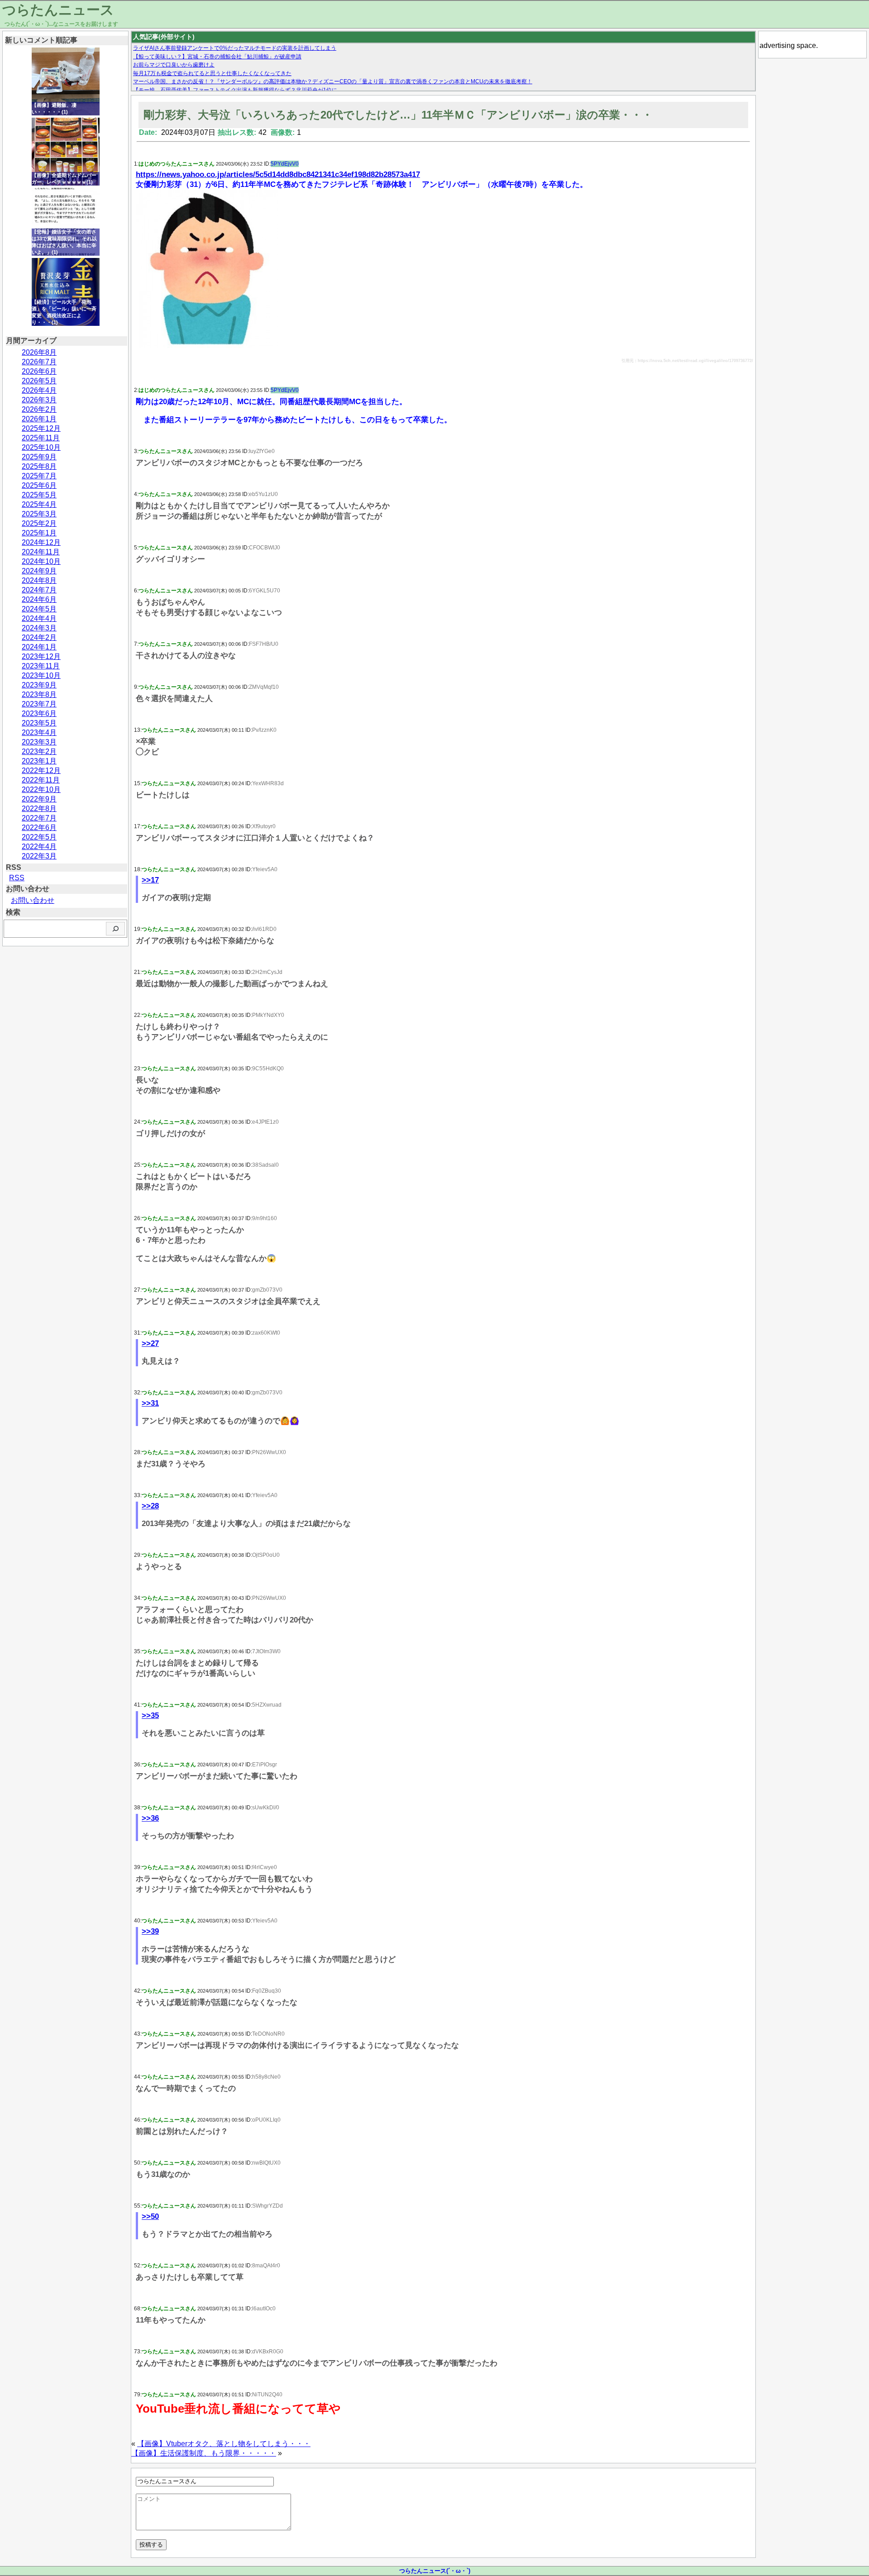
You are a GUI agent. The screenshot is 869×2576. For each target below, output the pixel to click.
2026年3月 (39, 400)
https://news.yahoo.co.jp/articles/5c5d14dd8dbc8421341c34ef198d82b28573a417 (278, 174)
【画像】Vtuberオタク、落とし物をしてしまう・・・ (224, 2444)
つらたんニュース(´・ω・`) (435, 2571)
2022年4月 (39, 847)
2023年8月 (39, 694)
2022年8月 (39, 809)
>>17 (150, 880)
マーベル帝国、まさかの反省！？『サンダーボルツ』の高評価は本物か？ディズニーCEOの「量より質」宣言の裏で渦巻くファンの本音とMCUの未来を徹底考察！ (333, 81)
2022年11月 (41, 780)
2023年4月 (39, 732)
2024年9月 (39, 571)
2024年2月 (39, 637)
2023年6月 (39, 713)
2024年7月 (39, 590)
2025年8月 (39, 466)
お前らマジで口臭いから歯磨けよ (174, 65)
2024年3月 (39, 628)
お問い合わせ (33, 900)
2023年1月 (39, 761)
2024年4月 (39, 618)
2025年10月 (41, 447)
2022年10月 (41, 789)
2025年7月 (39, 476)
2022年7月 (39, 818)
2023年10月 (41, 675)
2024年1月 (39, 647)
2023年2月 (39, 751)
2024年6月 (39, 599)
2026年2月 (39, 409)
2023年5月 (39, 723)
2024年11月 (41, 552)
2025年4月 (39, 504)
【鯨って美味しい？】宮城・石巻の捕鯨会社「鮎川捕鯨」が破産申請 (217, 57)
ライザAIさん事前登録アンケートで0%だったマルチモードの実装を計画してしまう (235, 48)
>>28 (150, 1506)
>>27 (150, 1343)
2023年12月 (41, 656)
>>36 (150, 1818)
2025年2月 (39, 523)
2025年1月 (39, 533)
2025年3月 (39, 514)
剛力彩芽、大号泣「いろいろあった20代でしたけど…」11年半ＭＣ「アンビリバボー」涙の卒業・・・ (398, 115)
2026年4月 (39, 390)
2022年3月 (39, 856)
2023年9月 (39, 685)
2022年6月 (39, 828)
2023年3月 (39, 742)
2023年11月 (41, 666)
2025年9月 (39, 457)
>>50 (150, 2216)
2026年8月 (39, 352)
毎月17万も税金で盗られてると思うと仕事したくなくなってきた (212, 73)
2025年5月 (39, 495)
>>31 (150, 1403)
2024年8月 (39, 580)
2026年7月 (39, 362)
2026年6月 (39, 371)
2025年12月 (41, 428)
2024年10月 (41, 561)
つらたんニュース (58, 10)
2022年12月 (41, 770)
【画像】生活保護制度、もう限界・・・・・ (204, 2453)
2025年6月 (39, 485)
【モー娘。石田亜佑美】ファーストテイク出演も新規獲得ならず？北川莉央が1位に (235, 90)
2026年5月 (39, 381)
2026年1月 (39, 419)
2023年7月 (39, 704)
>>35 (150, 1715)
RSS (17, 878)
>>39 (150, 1931)
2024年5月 (39, 609)
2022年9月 (39, 799)
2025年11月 (41, 438)
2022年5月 (39, 837)
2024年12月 (41, 542)
